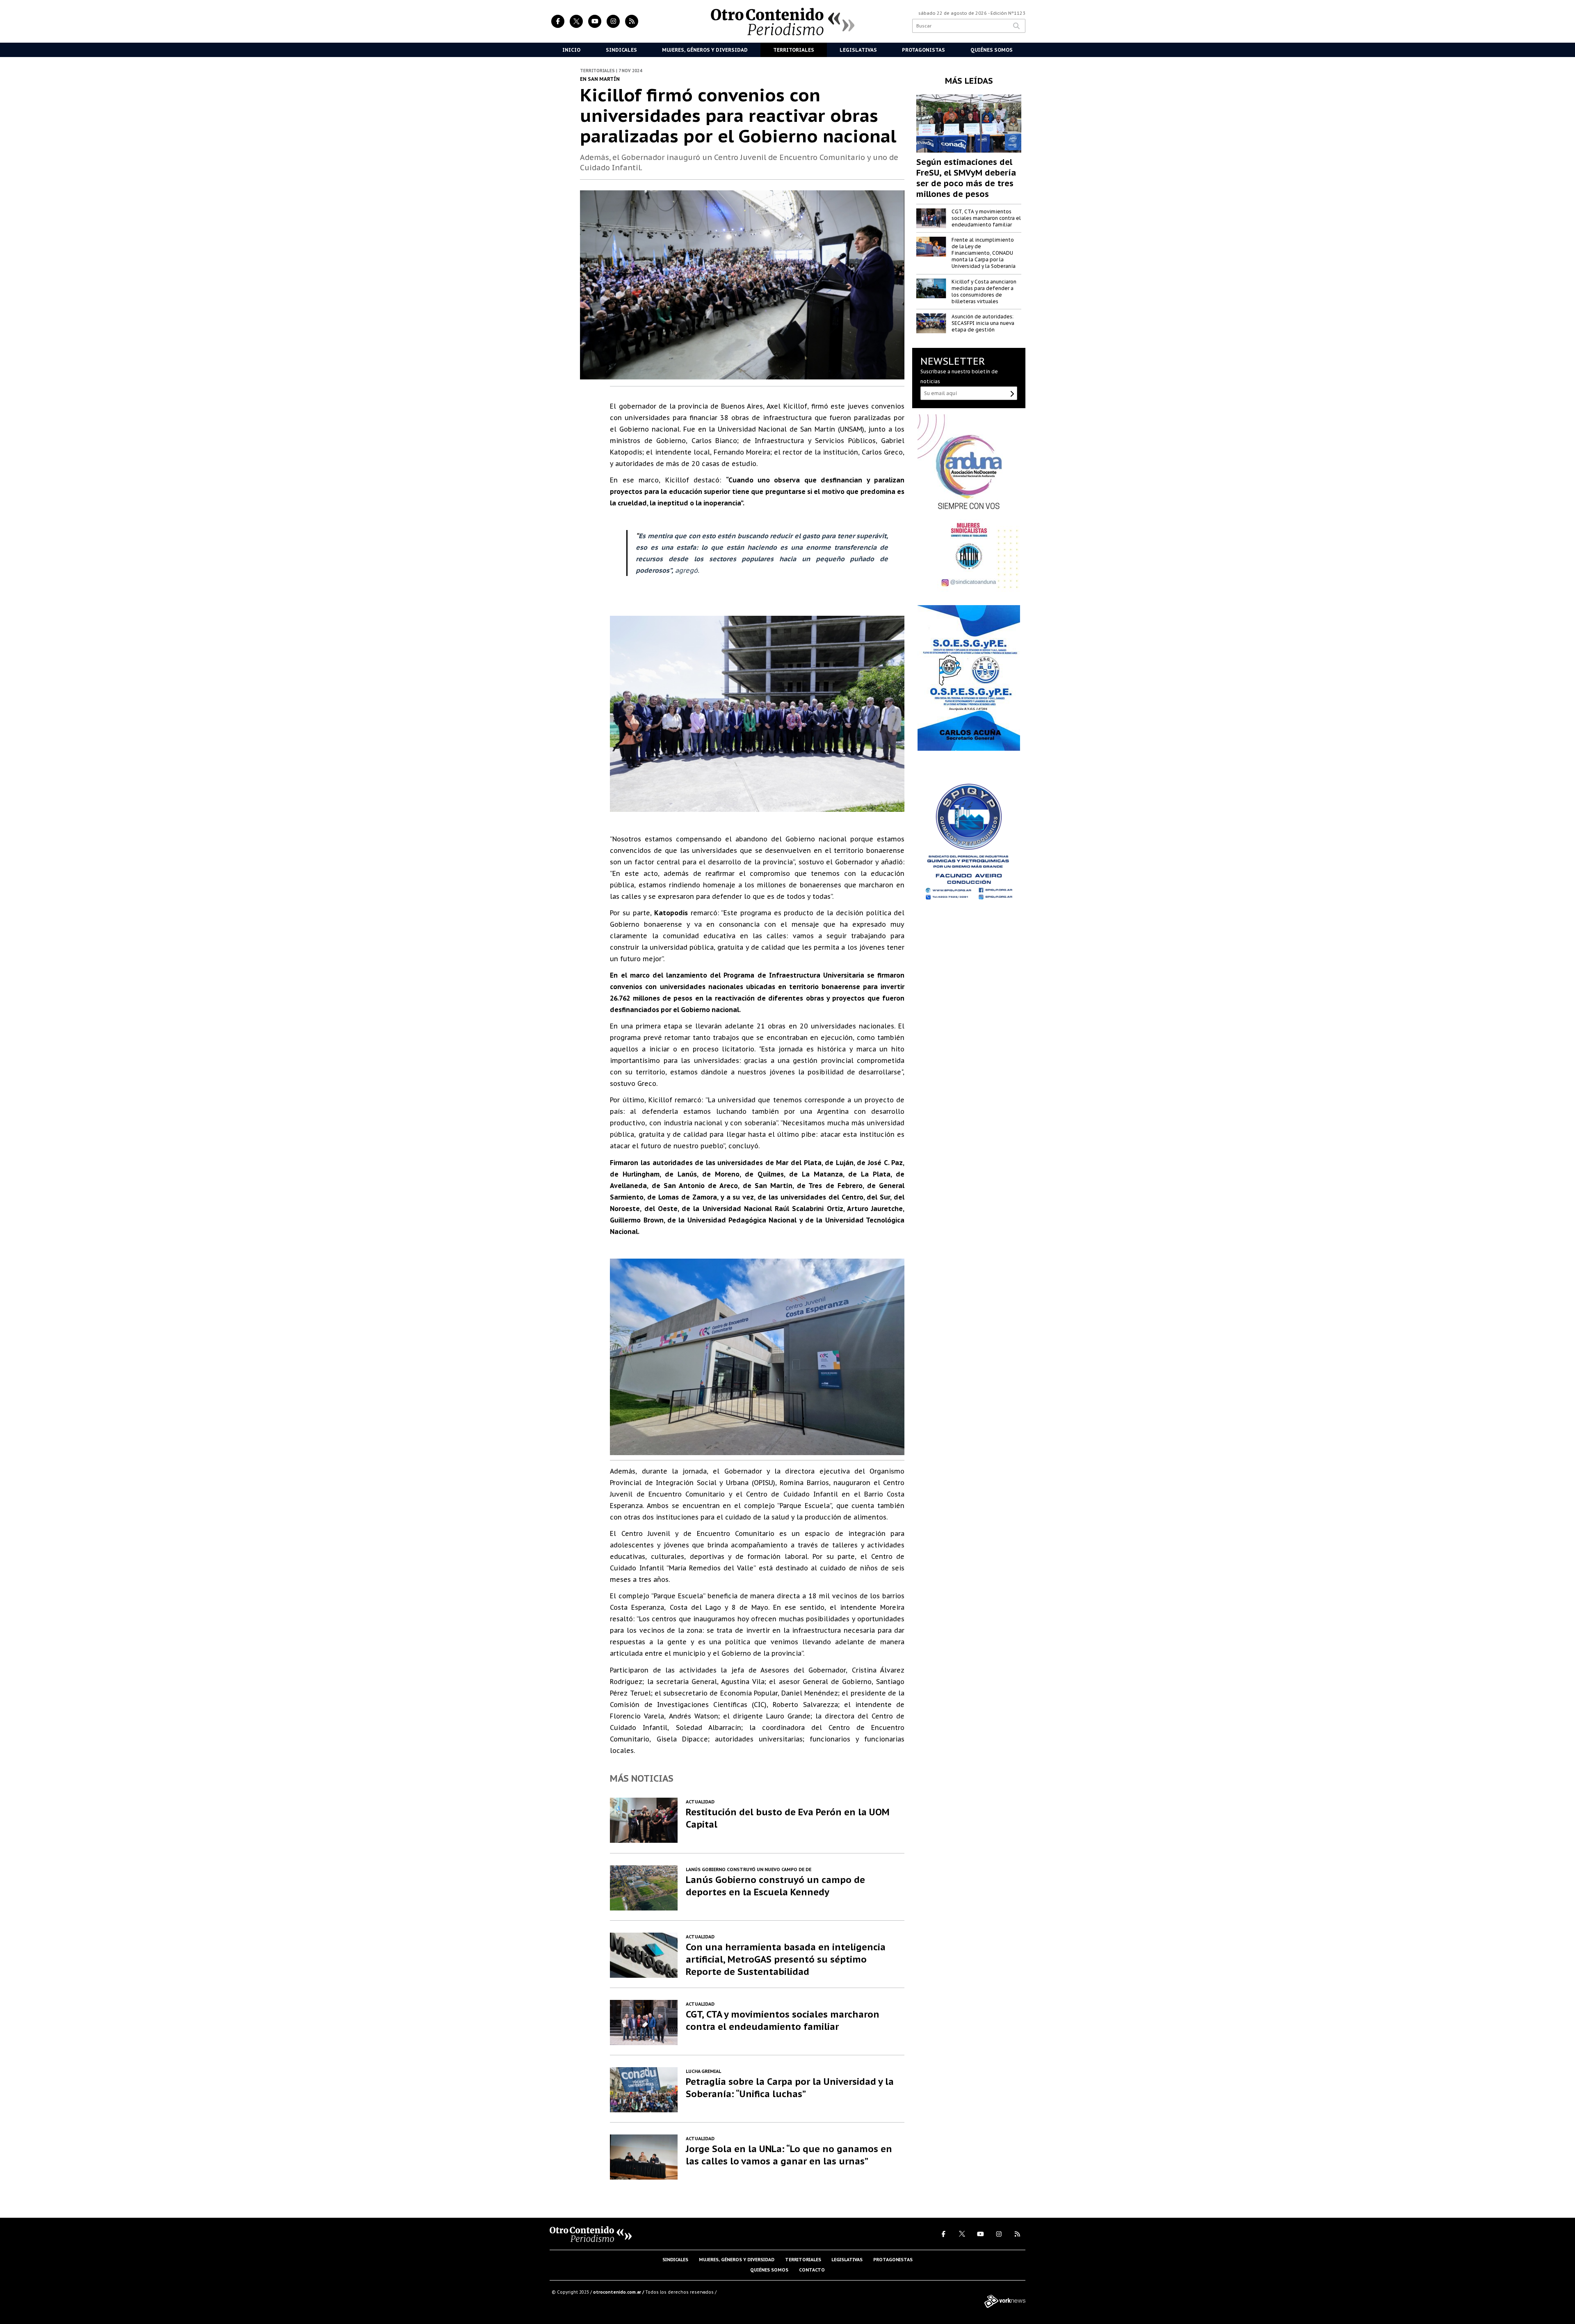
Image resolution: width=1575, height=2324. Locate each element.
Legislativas (858, 50)
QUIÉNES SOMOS (992, 50)
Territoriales (794, 50)
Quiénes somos (769, 2270)
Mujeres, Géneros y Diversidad (705, 50)
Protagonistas (923, 50)
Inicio (571, 50)
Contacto (812, 2270)
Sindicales (621, 50)
